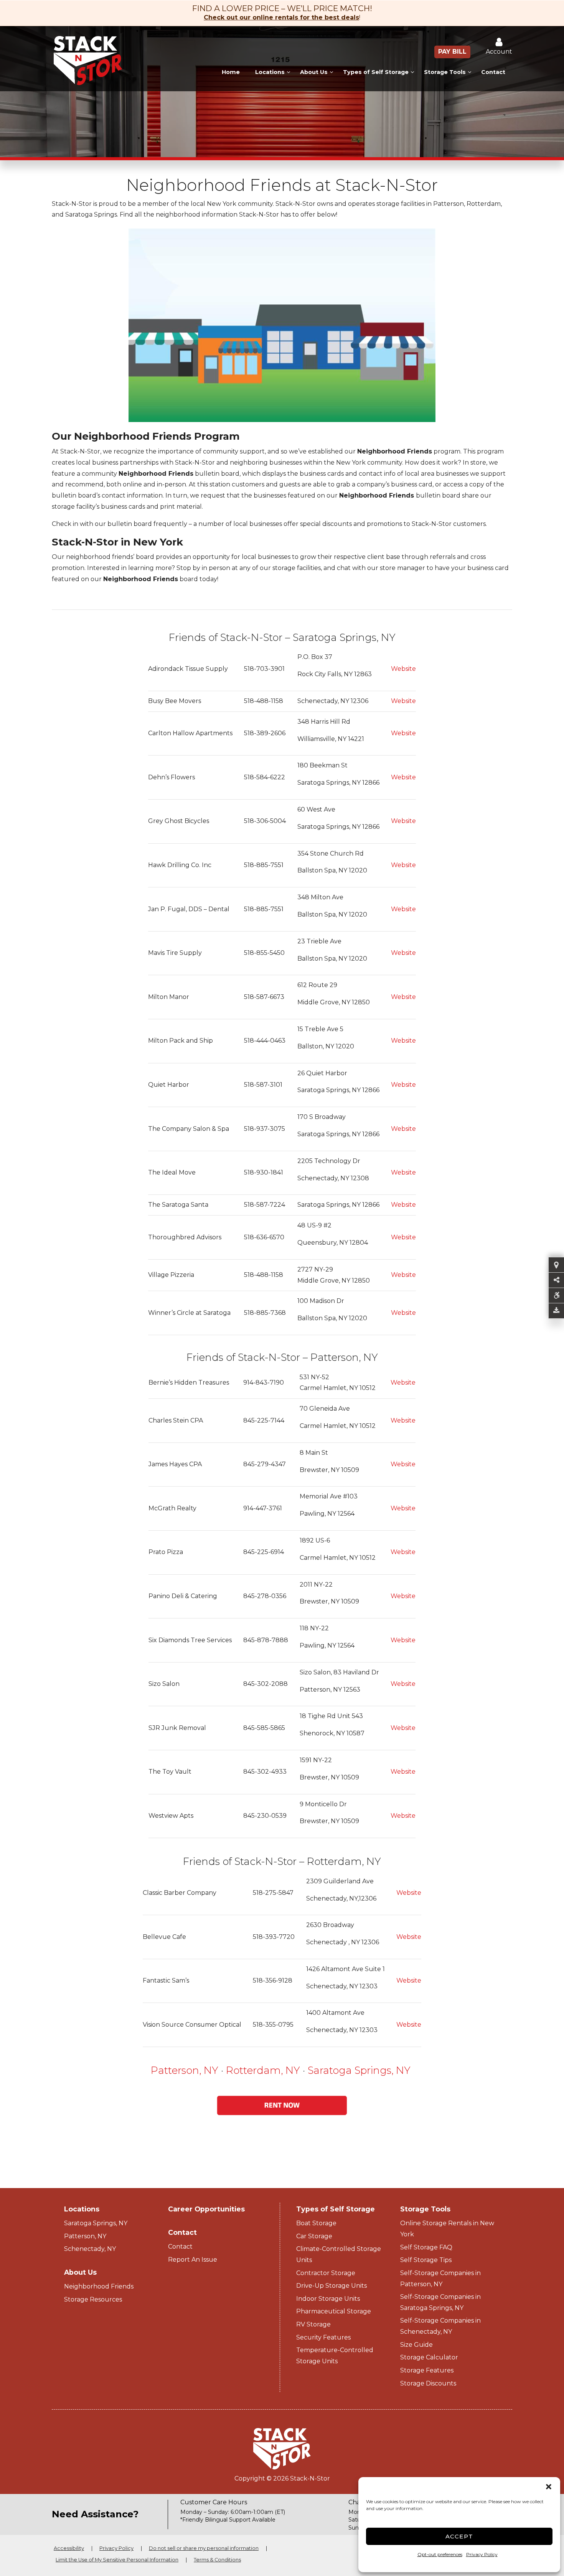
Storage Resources (93, 2299)
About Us (314, 72)
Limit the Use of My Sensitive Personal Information (117, 2560)
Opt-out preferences (440, 2554)
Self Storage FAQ (426, 2247)
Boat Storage (316, 2223)
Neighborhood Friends (99, 2286)
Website (403, 669)
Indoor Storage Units (328, 2299)
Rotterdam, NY (264, 2070)
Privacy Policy (482, 2554)
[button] (549, 2487)
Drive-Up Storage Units (331, 2286)
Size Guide (416, 2345)
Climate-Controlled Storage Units (339, 2254)
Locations (270, 72)
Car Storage (314, 2236)
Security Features (323, 2337)
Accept (459, 2536)
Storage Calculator (429, 2357)
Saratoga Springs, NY (359, 2070)
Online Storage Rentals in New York (447, 2229)
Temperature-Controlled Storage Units (335, 2356)
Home (231, 72)
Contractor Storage (326, 2273)
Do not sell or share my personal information (204, 2548)
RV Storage (313, 2324)
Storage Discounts (428, 2383)
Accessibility (69, 2548)
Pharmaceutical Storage (334, 2311)
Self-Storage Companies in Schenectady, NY (440, 2326)
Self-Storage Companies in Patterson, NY (440, 2279)
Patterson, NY (185, 2070)
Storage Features (427, 2370)
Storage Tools (445, 72)
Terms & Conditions (217, 2560)
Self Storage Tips (426, 2260)
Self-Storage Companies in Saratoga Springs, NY (440, 2302)
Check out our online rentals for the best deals (281, 17)
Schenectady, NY (90, 2249)
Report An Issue (193, 2260)
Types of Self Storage (376, 72)
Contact (493, 72)
